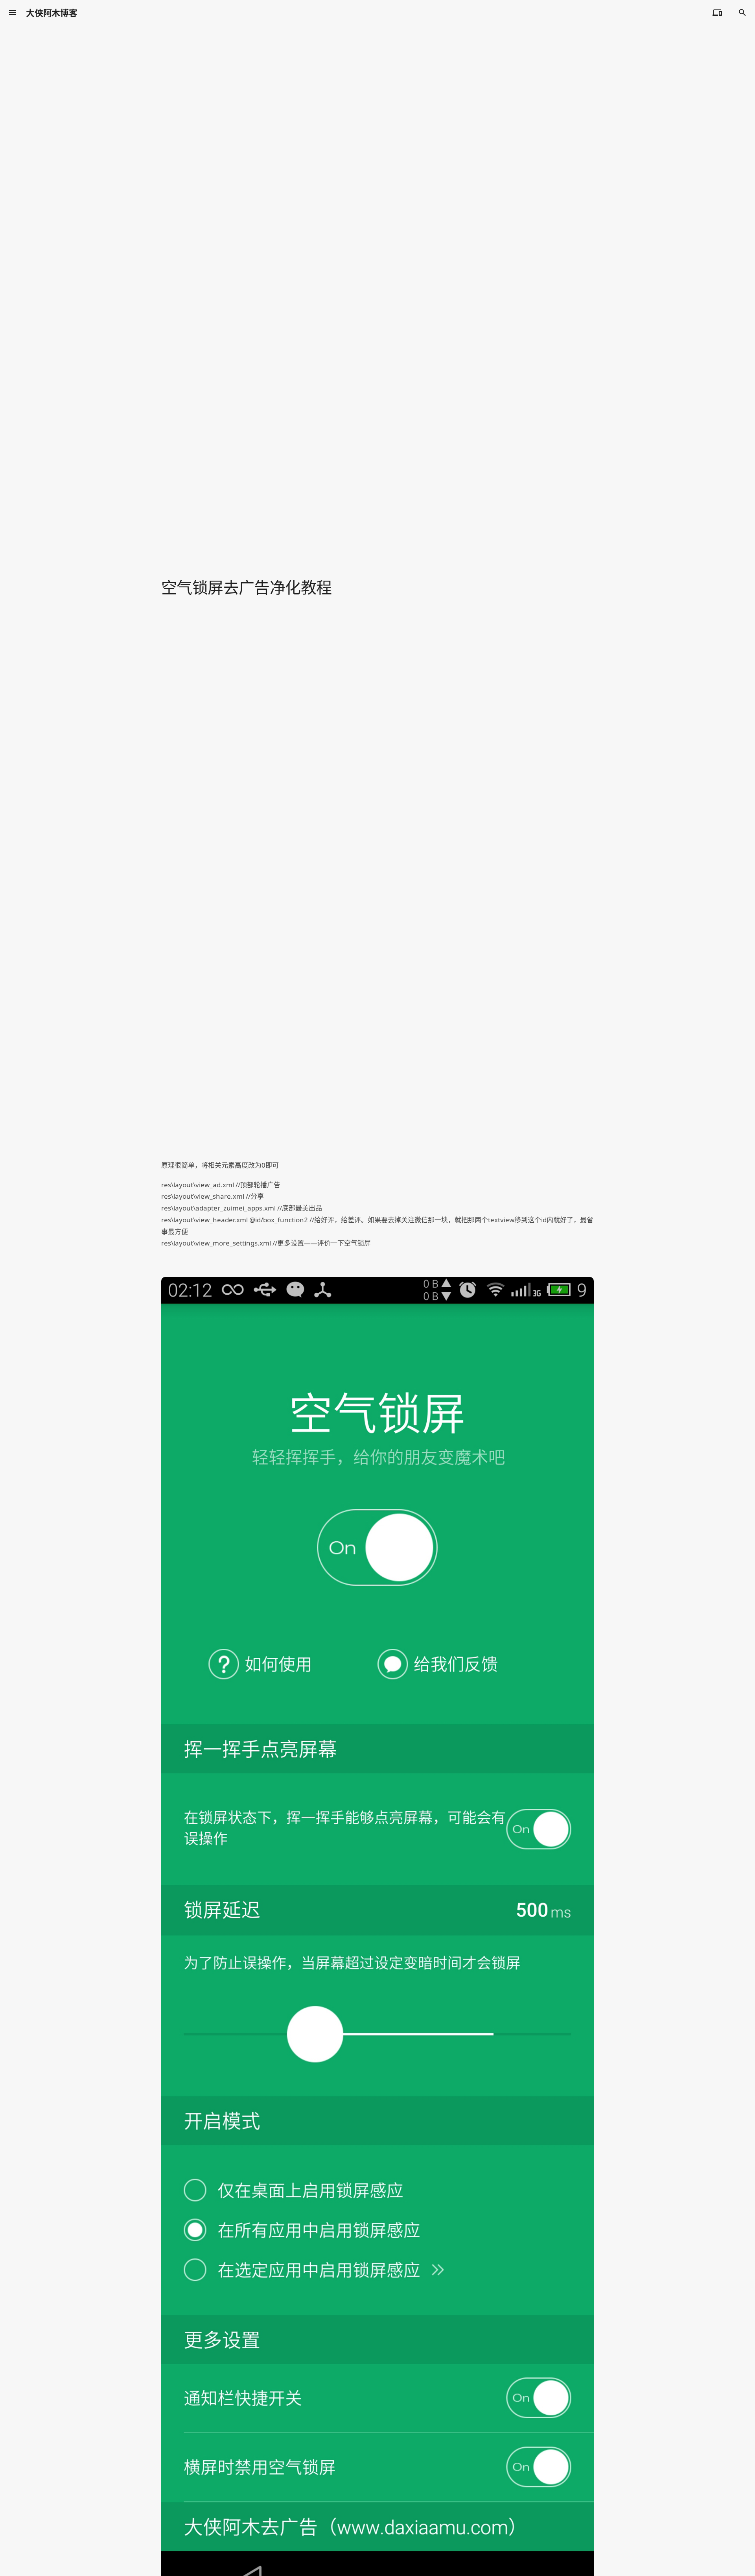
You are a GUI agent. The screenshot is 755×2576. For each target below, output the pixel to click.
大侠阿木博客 (52, 13)
